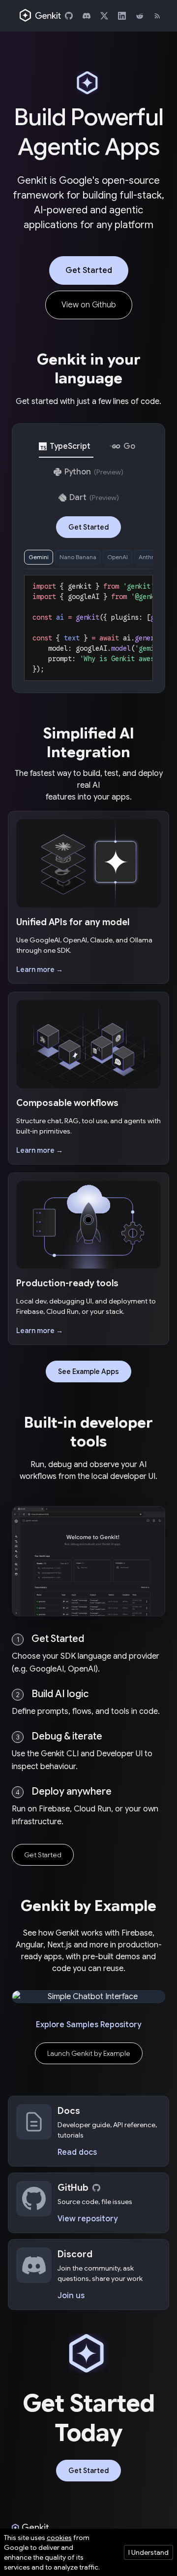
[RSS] (157, 16)
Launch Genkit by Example (89, 2053)
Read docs (77, 2152)
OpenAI (118, 557)
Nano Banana (78, 557)
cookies (59, 2538)
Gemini (39, 557)
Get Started (89, 270)
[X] (104, 16)
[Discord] (87, 16)
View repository (88, 2219)
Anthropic (152, 557)
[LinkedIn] (122, 16)
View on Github (89, 305)
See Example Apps (88, 1372)
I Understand (148, 2552)
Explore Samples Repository (88, 2025)
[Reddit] (140, 16)
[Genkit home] (41, 16)
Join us (71, 2296)
